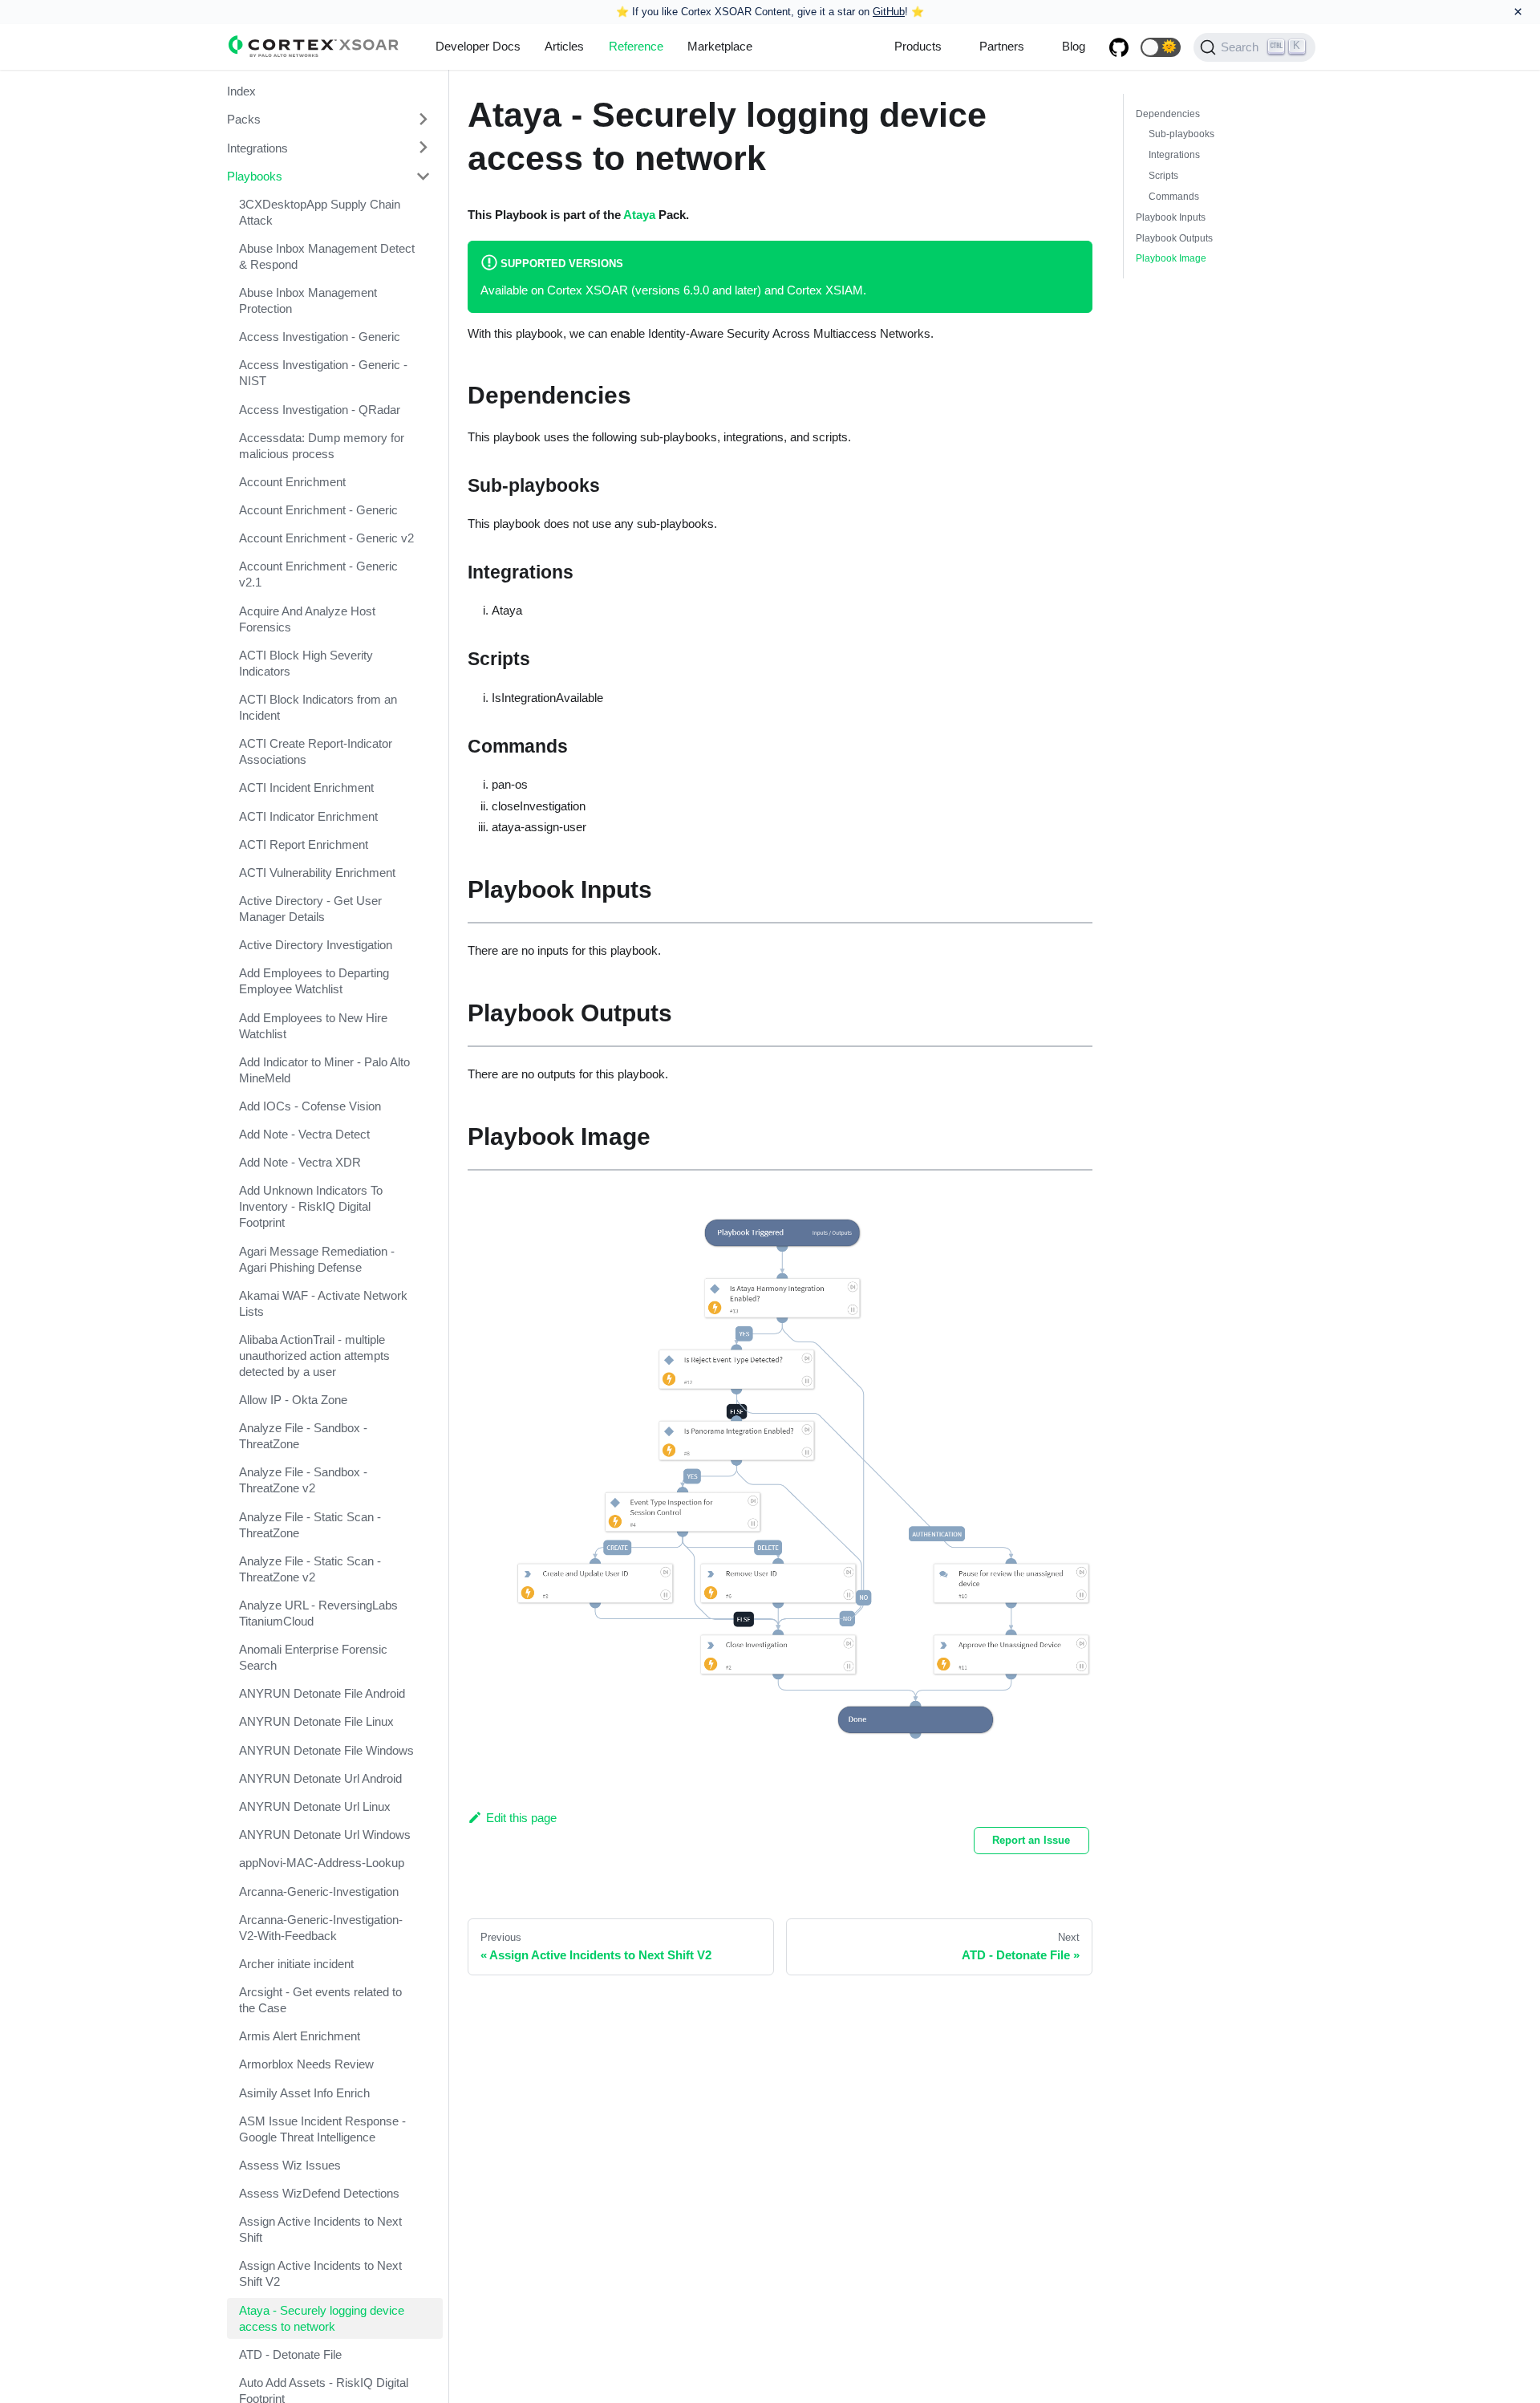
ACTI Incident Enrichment (306, 787)
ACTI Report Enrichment (304, 844)
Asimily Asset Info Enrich (304, 2093)
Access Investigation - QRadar (320, 410)
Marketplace (720, 46)
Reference (636, 46)
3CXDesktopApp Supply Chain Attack (320, 212)
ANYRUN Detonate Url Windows (325, 1835)
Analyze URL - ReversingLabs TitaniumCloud (318, 1613)
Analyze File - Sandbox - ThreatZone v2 (303, 1480)
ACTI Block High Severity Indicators (306, 663)
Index (241, 91)
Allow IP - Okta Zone (293, 1400)
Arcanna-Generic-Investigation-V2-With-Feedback (321, 1928)
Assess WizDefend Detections (319, 2193)
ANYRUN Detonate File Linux (316, 1721)
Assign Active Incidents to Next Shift (320, 2229)
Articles (564, 46)
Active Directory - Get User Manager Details (310, 909)
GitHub (889, 12)
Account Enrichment (292, 482)
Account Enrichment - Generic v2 (326, 538)
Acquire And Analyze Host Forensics (307, 619)
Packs (244, 119)
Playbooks (255, 176)
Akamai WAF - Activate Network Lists (323, 1303)
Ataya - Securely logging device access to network (322, 2318)
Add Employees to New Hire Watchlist (313, 1026)
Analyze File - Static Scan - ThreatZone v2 (310, 1569)
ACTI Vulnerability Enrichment (317, 873)
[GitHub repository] (1119, 47)
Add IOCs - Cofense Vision (310, 1106)
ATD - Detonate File (290, 2354)
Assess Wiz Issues (290, 2165)
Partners (1002, 46)
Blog (1074, 46)
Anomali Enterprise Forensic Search (313, 1657)
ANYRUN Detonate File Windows (326, 1750)
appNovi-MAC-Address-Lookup (322, 1863)
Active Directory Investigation (316, 945)
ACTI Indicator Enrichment (308, 816)
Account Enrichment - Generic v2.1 (318, 574)
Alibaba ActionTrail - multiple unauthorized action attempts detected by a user (314, 1356)
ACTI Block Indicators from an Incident (318, 707)
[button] (1161, 47)
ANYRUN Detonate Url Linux (315, 1806)
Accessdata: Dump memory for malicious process (322, 446)
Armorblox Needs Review (306, 2064)
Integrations (257, 147)
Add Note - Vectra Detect (304, 1134)
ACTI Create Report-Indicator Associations (316, 751)
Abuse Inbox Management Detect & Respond (327, 256)
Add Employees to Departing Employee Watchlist (314, 981)
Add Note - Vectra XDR (300, 1162)
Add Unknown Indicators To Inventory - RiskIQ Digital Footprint (311, 1206)
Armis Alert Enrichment (300, 2036)
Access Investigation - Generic (320, 337)
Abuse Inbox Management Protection (308, 300)
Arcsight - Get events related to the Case (320, 2000)
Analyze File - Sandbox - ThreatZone (303, 1436)
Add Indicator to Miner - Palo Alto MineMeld (324, 1070)
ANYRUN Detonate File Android (322, 1693)
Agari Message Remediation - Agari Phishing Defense (317, 1259)
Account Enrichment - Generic (318, 510)
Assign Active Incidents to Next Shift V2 (320, 2273)
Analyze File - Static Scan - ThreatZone (310, 1525)
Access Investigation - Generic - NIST (323, 373)
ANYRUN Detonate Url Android (320, 1778)
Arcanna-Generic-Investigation (319, 1892)
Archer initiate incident (296, 1964)
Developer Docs (478, 46)
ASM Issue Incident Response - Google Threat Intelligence (322, 2129)
